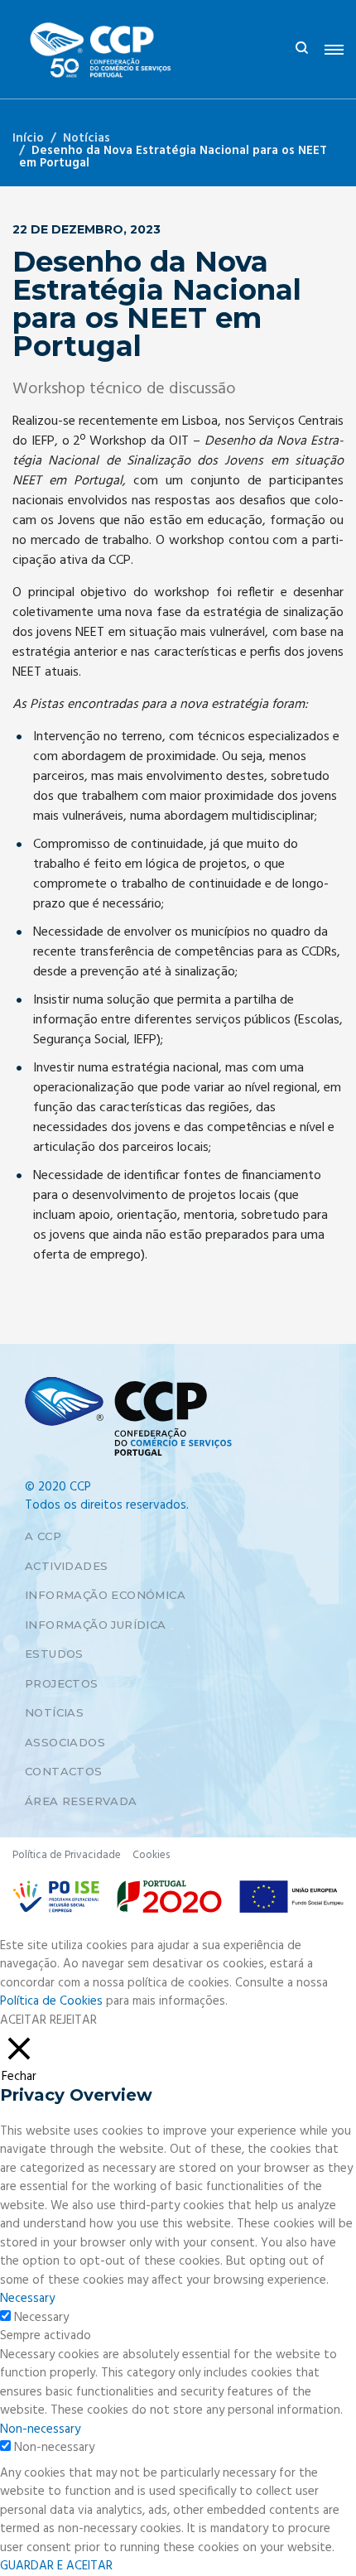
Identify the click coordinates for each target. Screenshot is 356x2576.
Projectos (62, 1683)
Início (28, 138)
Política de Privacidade (67, 1855)
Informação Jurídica (96, 1625)
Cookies (151, 1855)
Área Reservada (81, 1801)
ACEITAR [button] (23, 2021)
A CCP (43, 1536)
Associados (65, 1742)
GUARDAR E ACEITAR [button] (56, 2566)
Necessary (41, 2318)
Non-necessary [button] (40, 2429)
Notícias (87, 138)
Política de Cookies (51, 2001)
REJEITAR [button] (73, 2020)
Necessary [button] (27, 2299)
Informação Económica (105, 1595)
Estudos (54, 1654)
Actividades (66, 1566)
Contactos (64, 1771)
